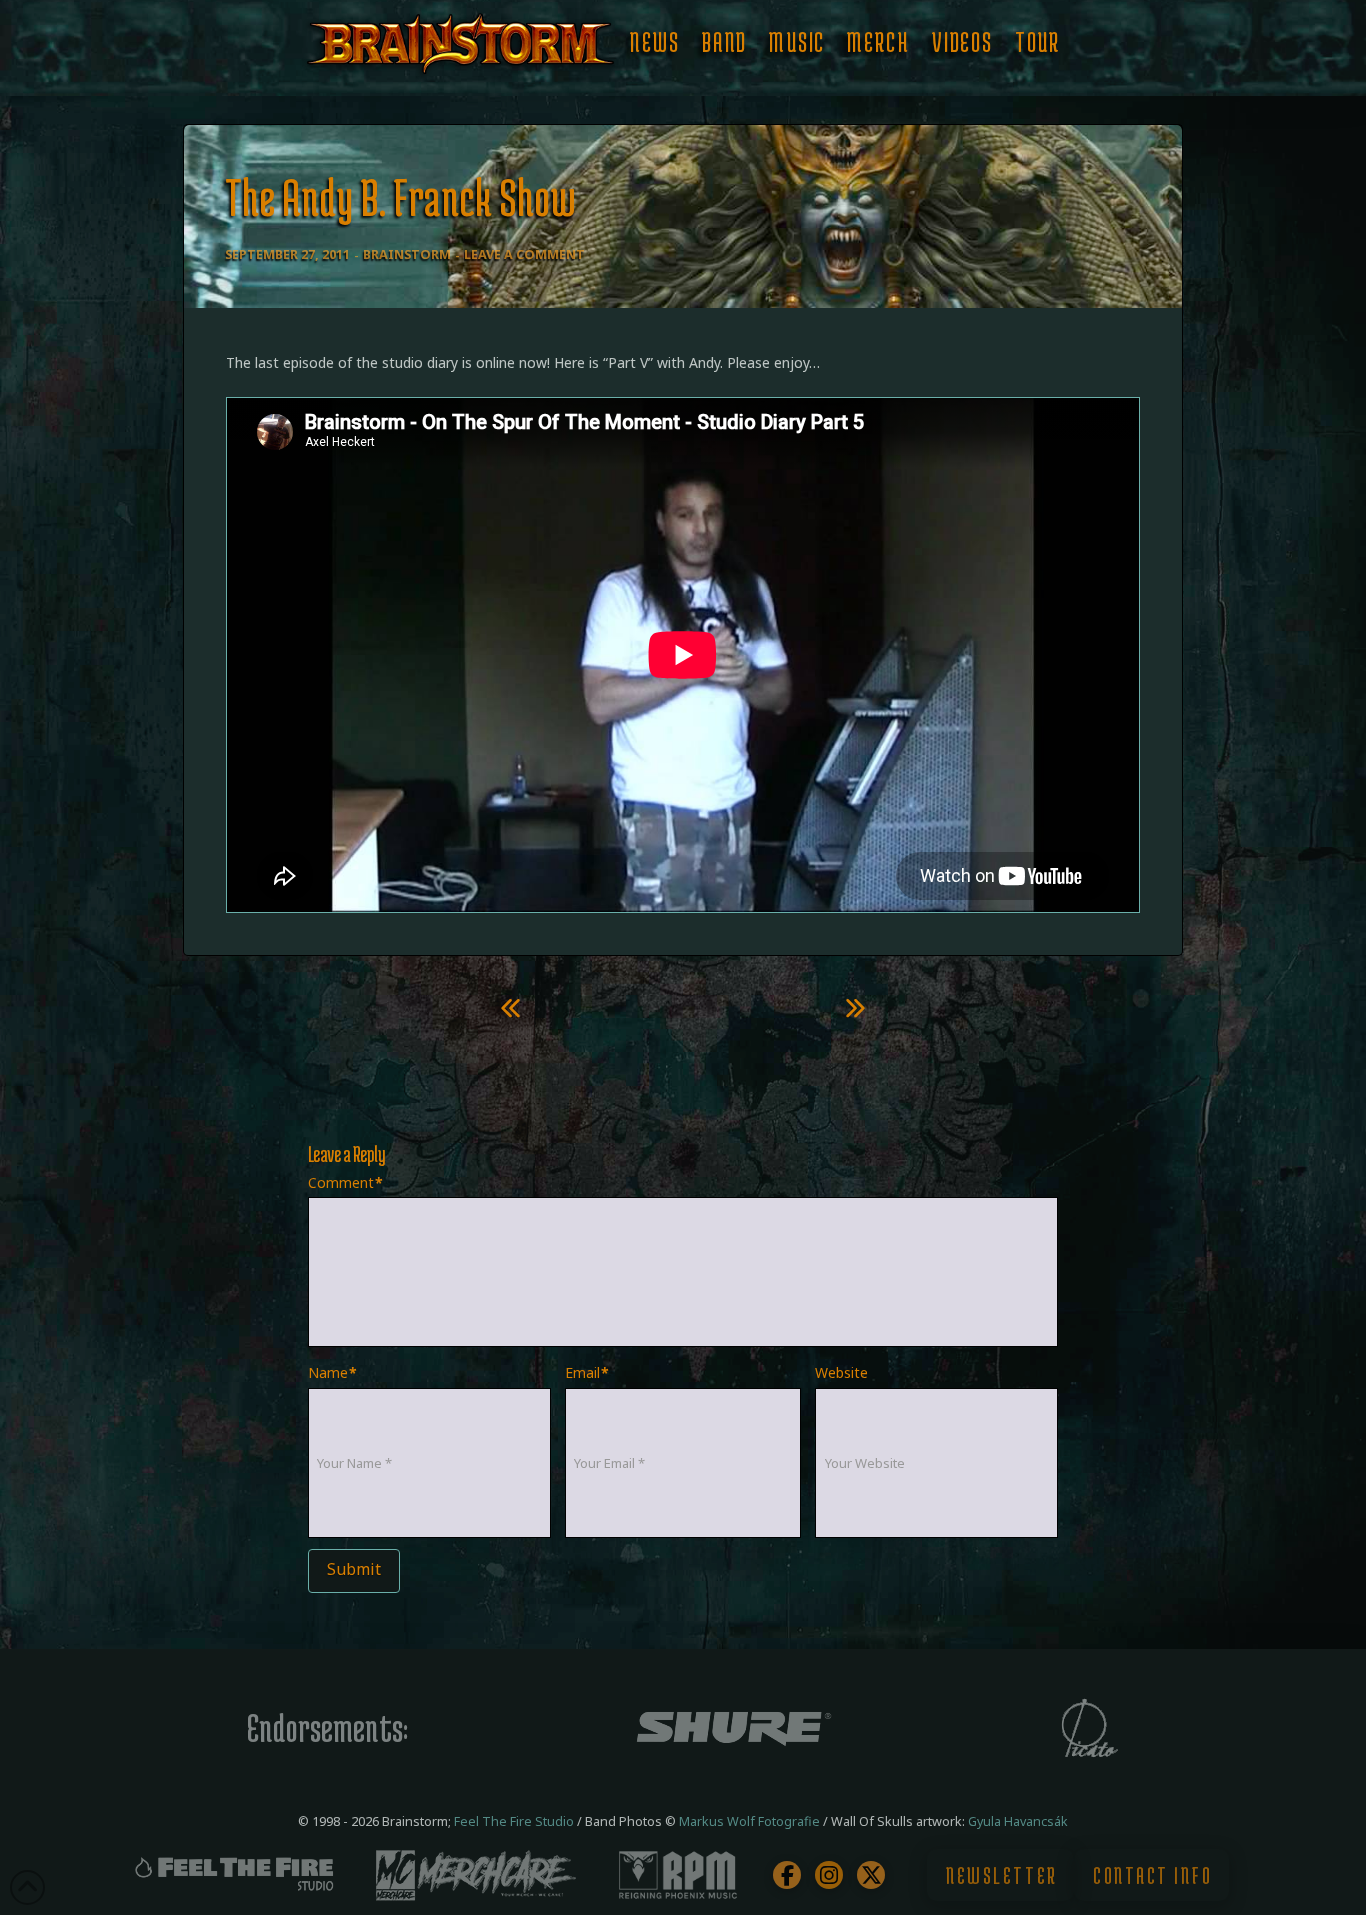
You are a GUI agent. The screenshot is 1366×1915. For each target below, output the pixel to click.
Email (587, 1372)
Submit (354, 1569)
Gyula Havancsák (1018, 1821)
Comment (346, 1182)
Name (333, 1372)
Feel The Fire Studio (514, 1821)
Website (841, 1372)
